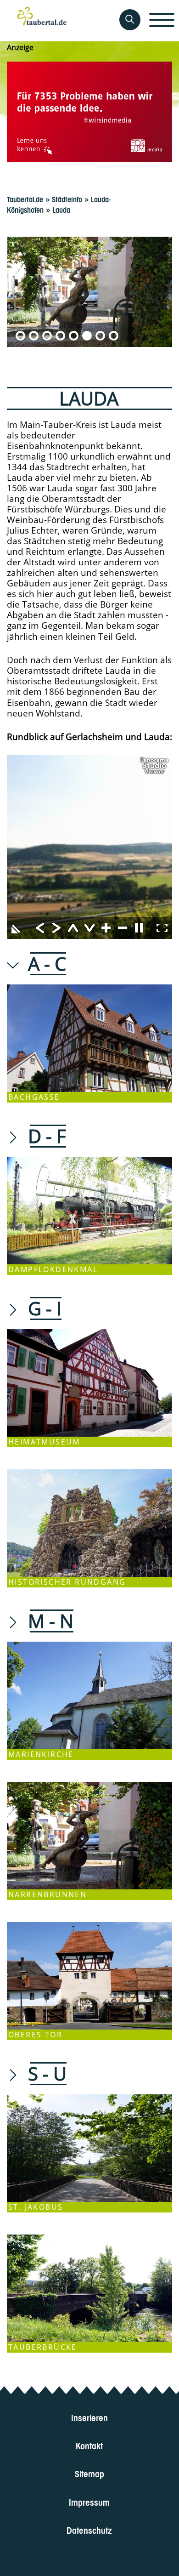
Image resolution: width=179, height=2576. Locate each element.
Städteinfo (67, 199)
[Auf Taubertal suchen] (130, 20)
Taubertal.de (25, 199)
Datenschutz (90, 2529)
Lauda (61, 209)
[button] (20, 336)
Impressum (90, 2501)
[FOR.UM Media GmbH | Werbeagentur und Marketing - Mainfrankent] (89, 112)
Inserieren (89, 2417)
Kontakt (90, 2445)
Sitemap (89, 2473)
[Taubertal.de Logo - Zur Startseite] (42, 21)
